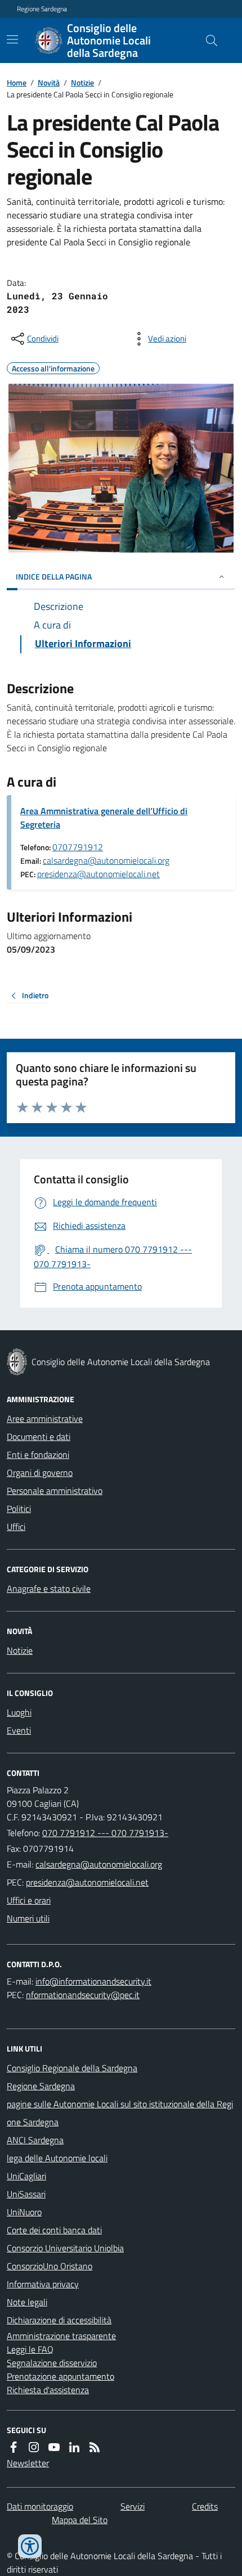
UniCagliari (26, 2176)
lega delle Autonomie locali (57, 2158)
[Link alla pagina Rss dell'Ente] (95, 2447)
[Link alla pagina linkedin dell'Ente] (74, 2447)
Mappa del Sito (80, 2520)
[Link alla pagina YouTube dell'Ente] (54, 2447)
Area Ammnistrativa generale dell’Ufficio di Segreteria (104, 818)
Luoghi (19, 1712)
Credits (205, 2506)
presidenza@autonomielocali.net (98, 874)
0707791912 (78, 847)
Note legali (27, 2302)
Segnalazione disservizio (52, 2363)
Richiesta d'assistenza (48, 2390)
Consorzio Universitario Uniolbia (65, 2248)
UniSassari (26, 2194)
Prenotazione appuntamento (60, 2376)
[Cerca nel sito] (207, 41)
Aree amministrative (45, 1419)
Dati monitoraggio (40, 2506)
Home (17, 82)
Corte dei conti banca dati (54, 2230)
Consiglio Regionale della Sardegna (72, 2068)
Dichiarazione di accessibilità (59, 2320)
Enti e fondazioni (38, 1455)
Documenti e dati (39, 1437)
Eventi (19, 1730)
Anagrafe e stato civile (49, 1588)
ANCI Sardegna (35, 2140)
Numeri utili (28, 1918)
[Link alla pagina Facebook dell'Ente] (14, 2447)
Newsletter (28, 2463)
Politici (19, 1509)
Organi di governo (40, 1473)
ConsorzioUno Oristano (50, 2266)
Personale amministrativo (55, 1491)
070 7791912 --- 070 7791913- (105, 1833)
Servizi (133, 2506)
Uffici (16, 1527)
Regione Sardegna (42, 9)
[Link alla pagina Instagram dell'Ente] (34, 2447)
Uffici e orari (29, 1900)
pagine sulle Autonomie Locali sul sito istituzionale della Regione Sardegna (120, 2113)
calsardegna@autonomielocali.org (106, 860)
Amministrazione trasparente (61, 2336)
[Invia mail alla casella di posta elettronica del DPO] (93, 1981)
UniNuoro (24, 2212)
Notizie (82, 82)
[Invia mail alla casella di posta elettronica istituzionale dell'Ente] (99, 1864)
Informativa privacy (43, 2284)
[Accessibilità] (30, 2546)
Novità (49, 82)
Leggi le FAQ (30, 2349)
